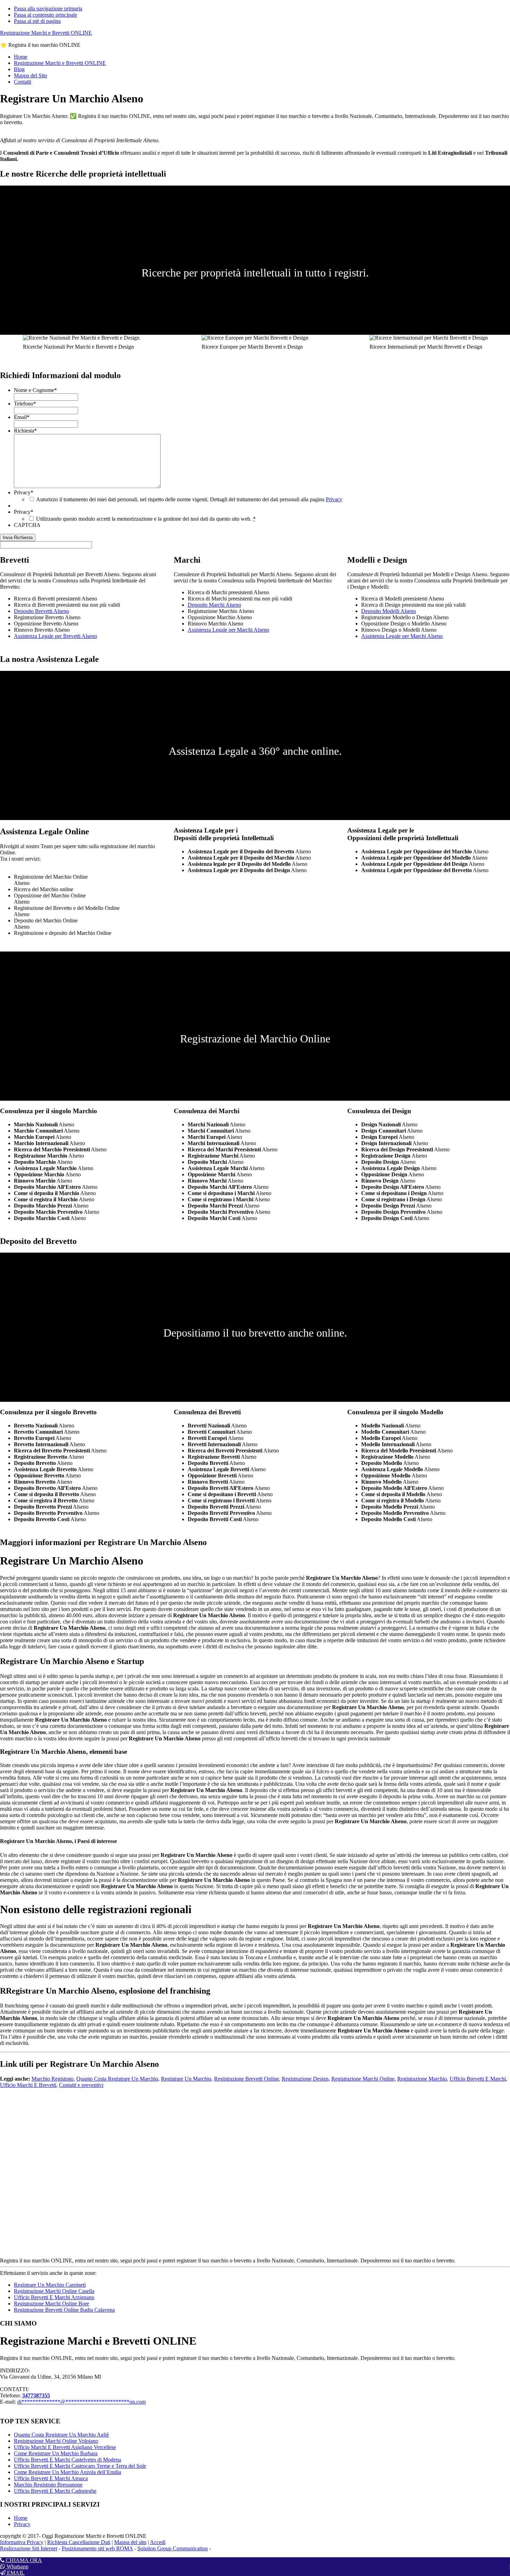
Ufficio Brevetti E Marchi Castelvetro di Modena (67, 2460)
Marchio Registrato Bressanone (48, 2485)
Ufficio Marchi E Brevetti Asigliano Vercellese (65, 2447)
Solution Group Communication (173, 2548)
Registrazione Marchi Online (363, 2079)
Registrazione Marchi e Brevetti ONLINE (46, 33)
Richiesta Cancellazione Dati (79, 2542)
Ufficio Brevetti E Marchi (478, 2079)
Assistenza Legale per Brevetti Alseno (56, 636)
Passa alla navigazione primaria (48, 8)
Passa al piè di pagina (37, 21)
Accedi (158, 2542)
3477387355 (36, 2395)
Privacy (24, 492)
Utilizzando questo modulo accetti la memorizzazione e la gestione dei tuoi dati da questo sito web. (146, 519)
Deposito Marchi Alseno (214, 605)
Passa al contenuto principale (45, 15)
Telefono (25, 404)
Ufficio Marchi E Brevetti (28, 2085)
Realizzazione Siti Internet (29, 2548)
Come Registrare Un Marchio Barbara (56, 2453)
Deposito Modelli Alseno (389, 611)
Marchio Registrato (53, 2079)
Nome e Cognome (35, 390)
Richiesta (25, 431)
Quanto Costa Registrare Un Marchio (117, 2079)
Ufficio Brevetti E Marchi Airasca (51, 2478)
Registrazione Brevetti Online (246, 2079)
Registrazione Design (305, 2079)
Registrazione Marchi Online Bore (52, 2304)
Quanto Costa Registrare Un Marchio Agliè (61, 2435)
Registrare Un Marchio (186, 2079)
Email (22, 417)
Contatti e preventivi (81, 2085)
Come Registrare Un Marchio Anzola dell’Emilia (67, 2472)
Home (21, 2518)
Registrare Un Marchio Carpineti (50, 2285)
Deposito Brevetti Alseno (41, 611)
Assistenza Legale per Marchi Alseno (228, 630)
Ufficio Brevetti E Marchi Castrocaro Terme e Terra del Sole (80, 2466)
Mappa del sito (130, 2542)
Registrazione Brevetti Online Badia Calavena (64, 2310)
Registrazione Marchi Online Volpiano (56, 2441)
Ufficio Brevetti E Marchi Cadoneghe (55, 2491)
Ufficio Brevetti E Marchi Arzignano (54, 2297)
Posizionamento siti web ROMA (97, 2548)
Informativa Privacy (22, 2542)
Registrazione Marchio (422, 2079)
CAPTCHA (27, 525)
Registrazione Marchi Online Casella (54, 2291)
